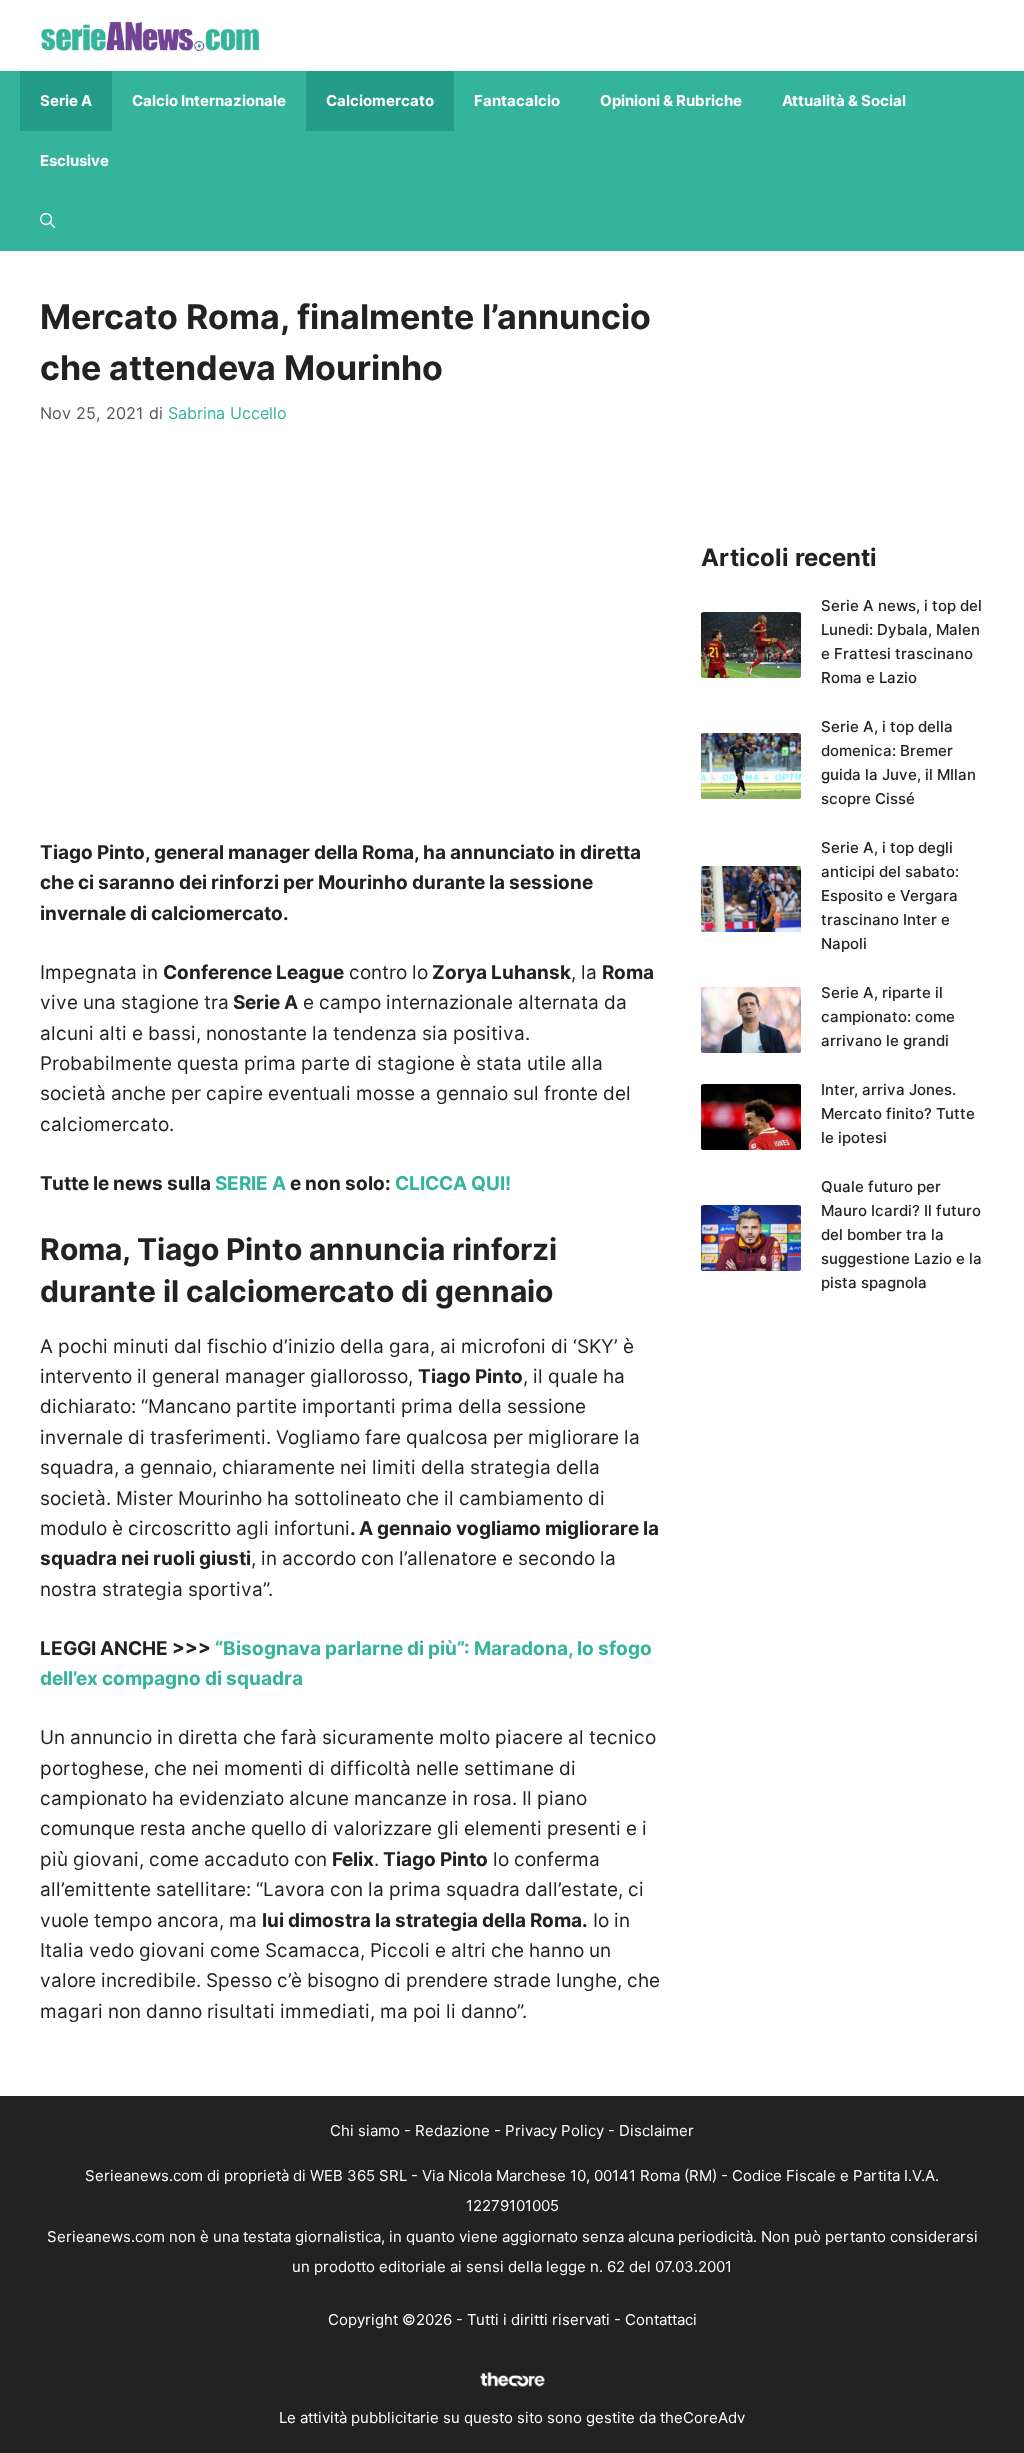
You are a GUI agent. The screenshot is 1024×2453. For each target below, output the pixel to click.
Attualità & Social (844, 100)
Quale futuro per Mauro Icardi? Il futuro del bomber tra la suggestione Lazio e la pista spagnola (901, 1234)
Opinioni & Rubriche (671, 100)
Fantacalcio (517, 100)
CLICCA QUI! (453, 1183)
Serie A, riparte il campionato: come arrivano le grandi (888, 1016)
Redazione (452, 2130)
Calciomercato (380, 100)
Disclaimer (656, 2130)
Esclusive (74, 160)
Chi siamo (365, 2130)
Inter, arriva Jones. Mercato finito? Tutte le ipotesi (898, 1113)
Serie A (66, 100)
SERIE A (250, 1183)
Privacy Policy (554, 2130)
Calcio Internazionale (209, 100)
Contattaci (661, 2319)
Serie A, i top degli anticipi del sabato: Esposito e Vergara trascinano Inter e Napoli (890, 895)
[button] (47, 221)
